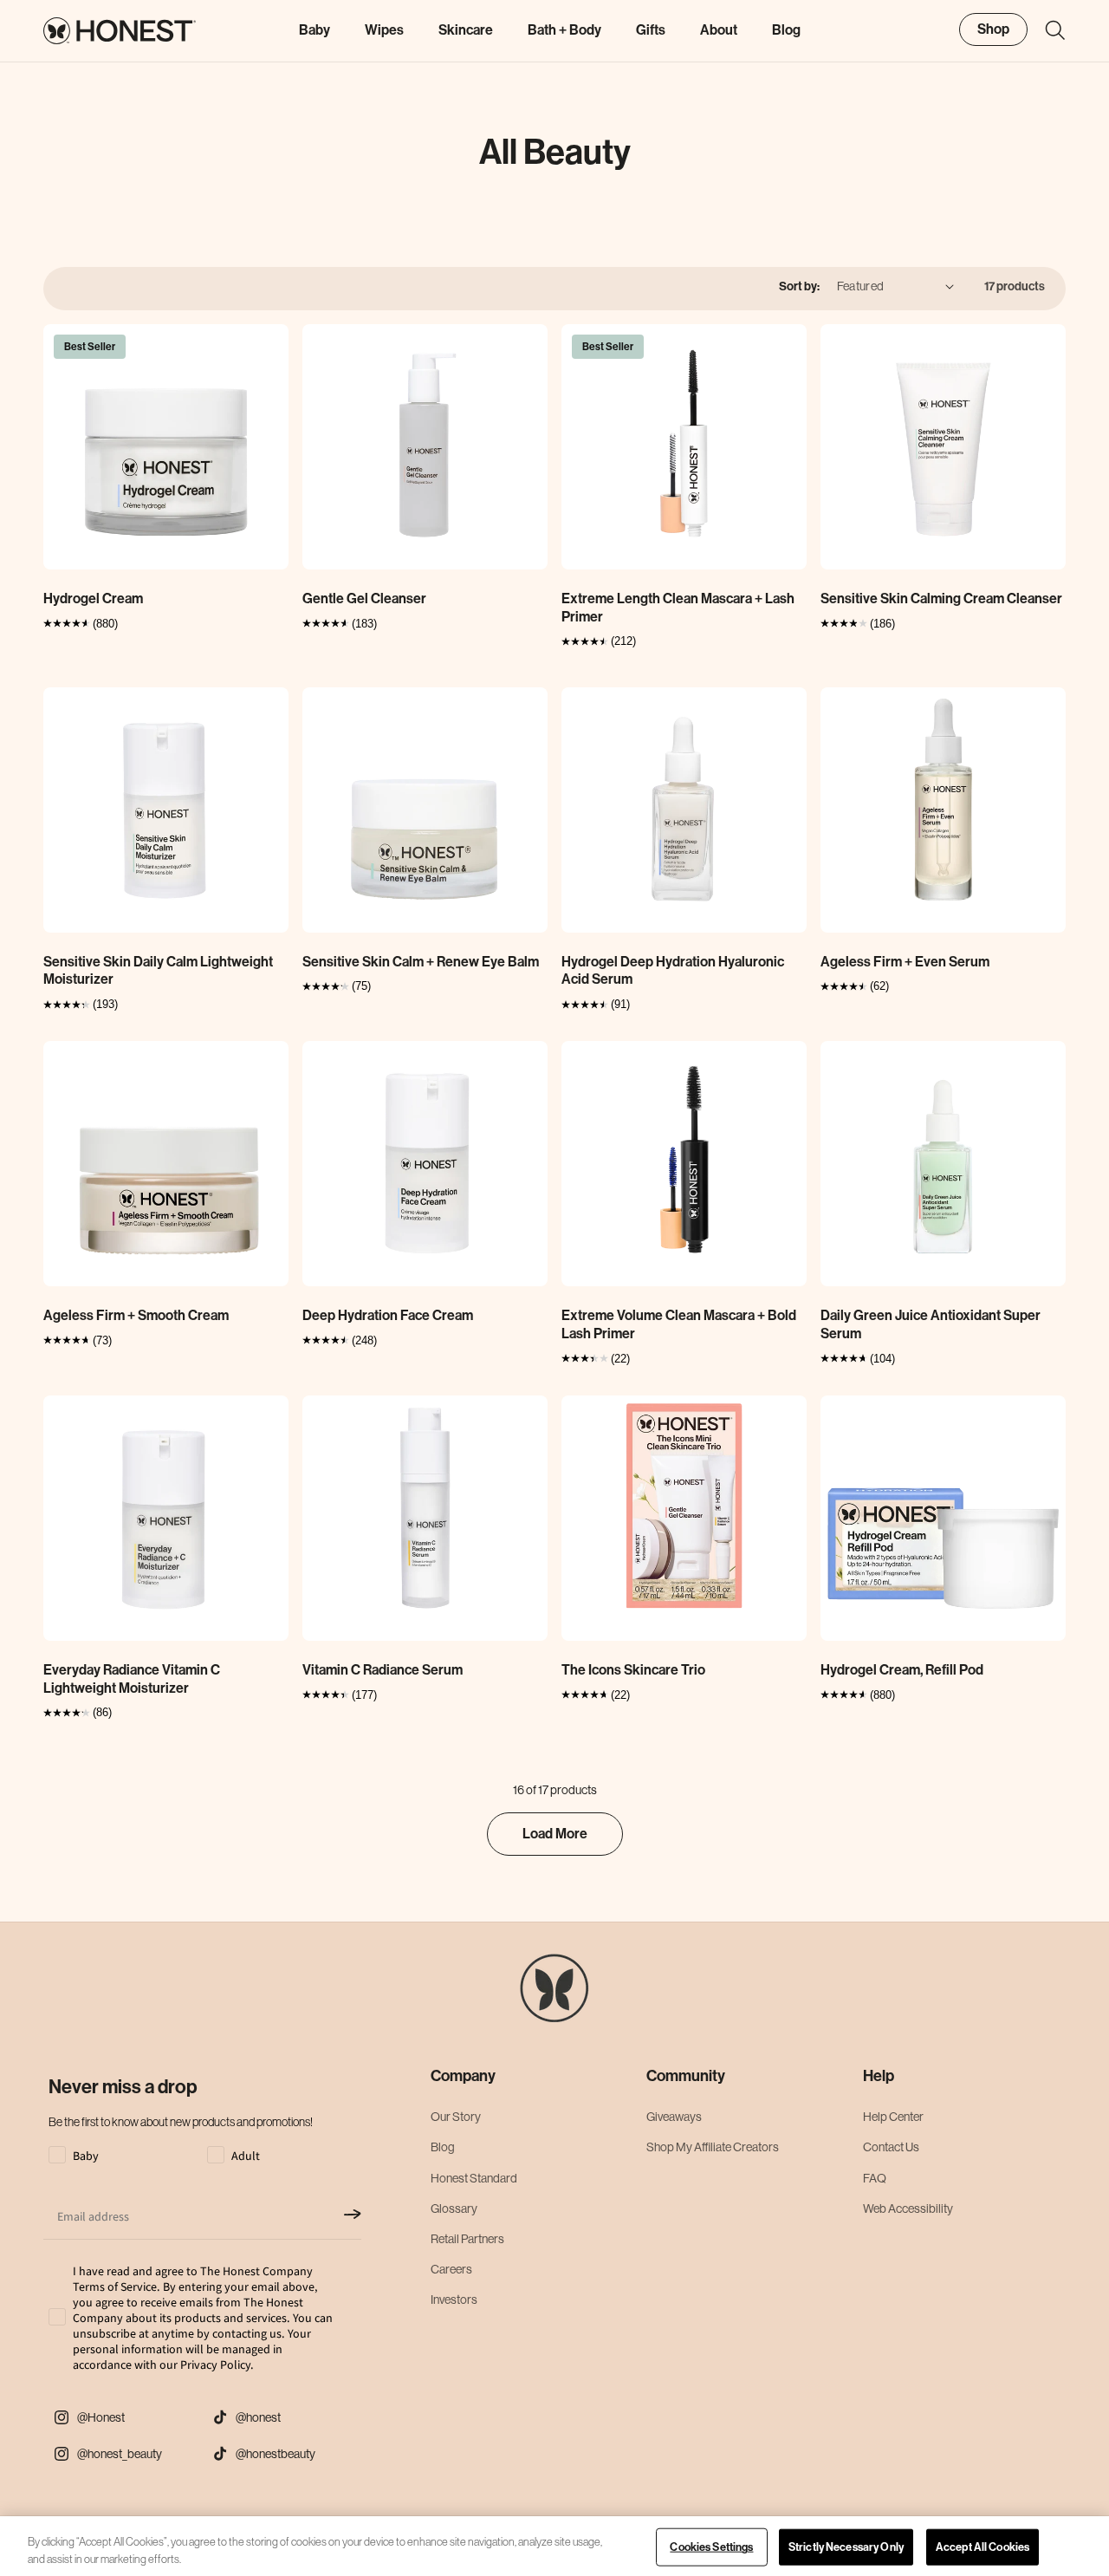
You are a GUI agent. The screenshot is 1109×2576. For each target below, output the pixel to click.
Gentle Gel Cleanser (364, 598)
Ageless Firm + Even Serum (905, 962)
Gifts (651, 30)
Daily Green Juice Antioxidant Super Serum (931, 1324)
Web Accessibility (908, 2208)
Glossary (454, 2208)
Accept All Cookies (983, 2547)
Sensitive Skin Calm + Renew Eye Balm (421, 962)
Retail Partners (467, 2239)
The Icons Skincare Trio (633, 1670)
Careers (451, 2269)
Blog (443, 2147)
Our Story (456, 2117)
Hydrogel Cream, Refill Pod (902, 1670)
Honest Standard (474, 2178)
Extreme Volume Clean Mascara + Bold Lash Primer (679, 1324)
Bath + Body (564, 30)
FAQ (875, 2178)
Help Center (893, 2117)
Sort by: (799, 286)
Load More (555, 1834)
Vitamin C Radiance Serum (383, 1670)
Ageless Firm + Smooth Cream (136, 1315)
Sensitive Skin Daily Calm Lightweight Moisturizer (158, 971)
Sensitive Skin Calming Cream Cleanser (941, 598)
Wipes (384, 30)
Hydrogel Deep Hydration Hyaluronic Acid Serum (673, 971)
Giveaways (674, 2117)
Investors (454, 2300)
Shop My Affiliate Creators (713, 2147)
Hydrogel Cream (93, 598)
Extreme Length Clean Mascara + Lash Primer (678, 608)
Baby (315, 30)
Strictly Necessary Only (846, 2547)
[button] (1047, 30)
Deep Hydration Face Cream (388, 1315)
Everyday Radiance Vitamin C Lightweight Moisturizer (132, 1679)
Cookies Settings (711, 2547)
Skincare (466, 30)
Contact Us (891, 2147)
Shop (993, 29)
